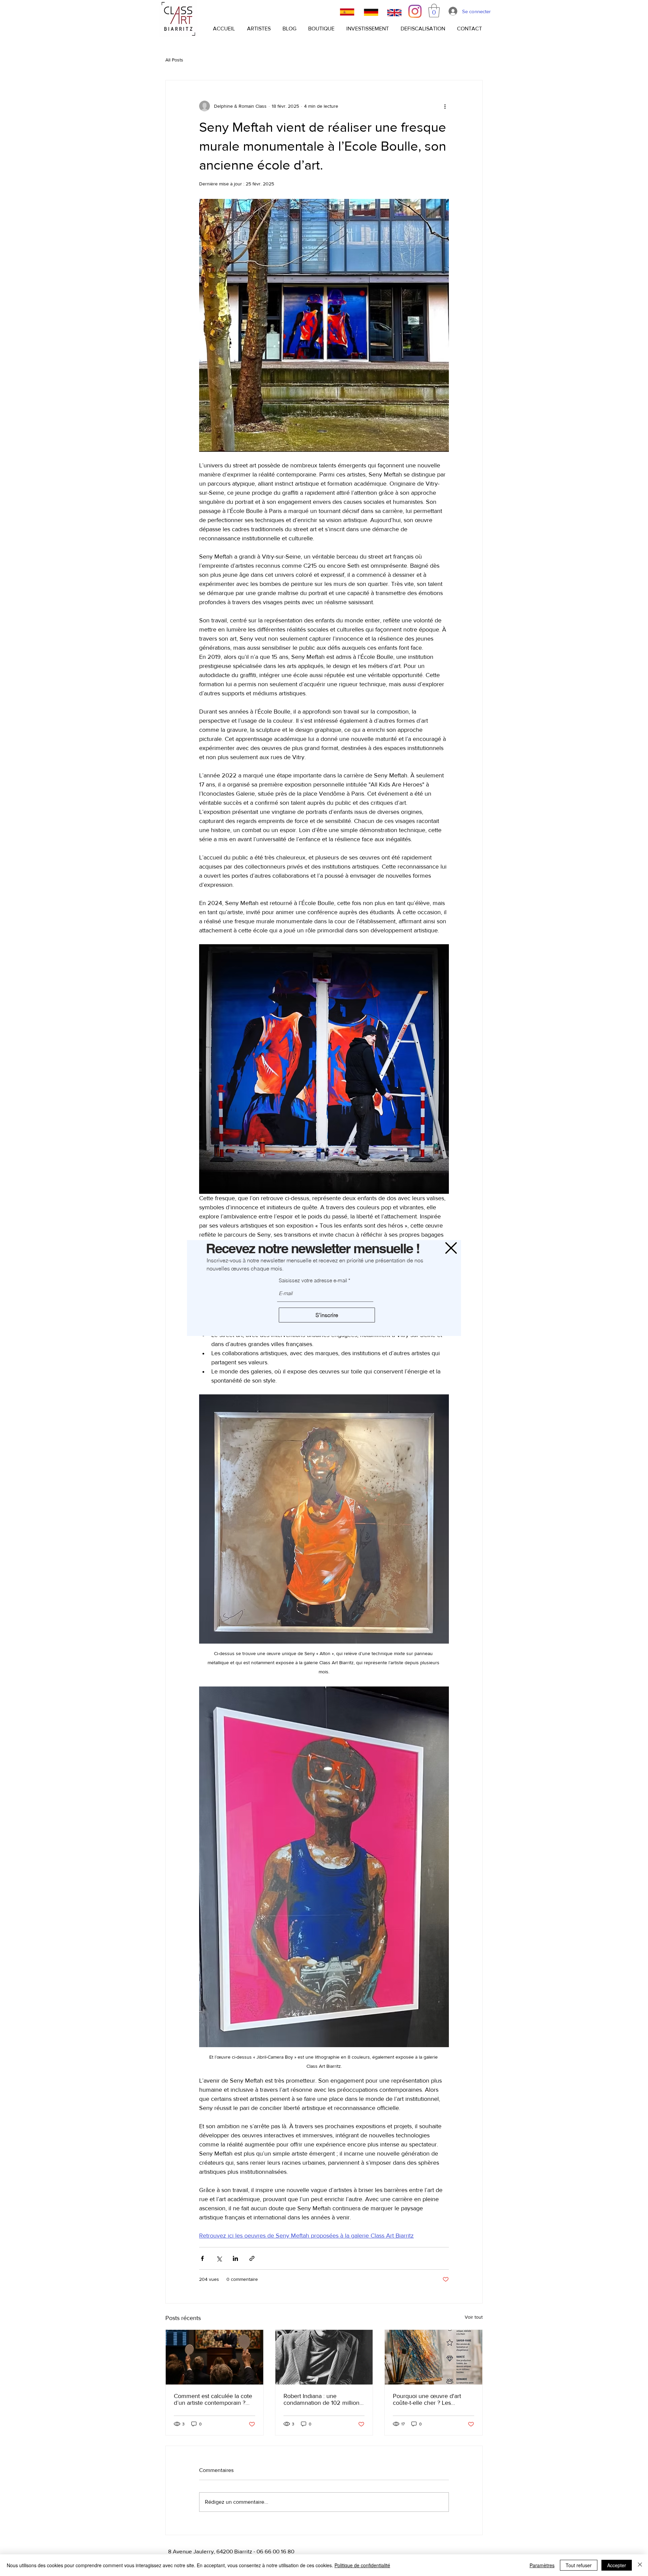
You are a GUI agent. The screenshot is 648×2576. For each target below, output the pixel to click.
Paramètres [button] (542, 2565)
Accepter (617, 2565)
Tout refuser (579, 2565)
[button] (451, 1248)
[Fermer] (640, 2565)
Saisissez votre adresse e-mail (313, 1280)
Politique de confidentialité (362, 2565)
